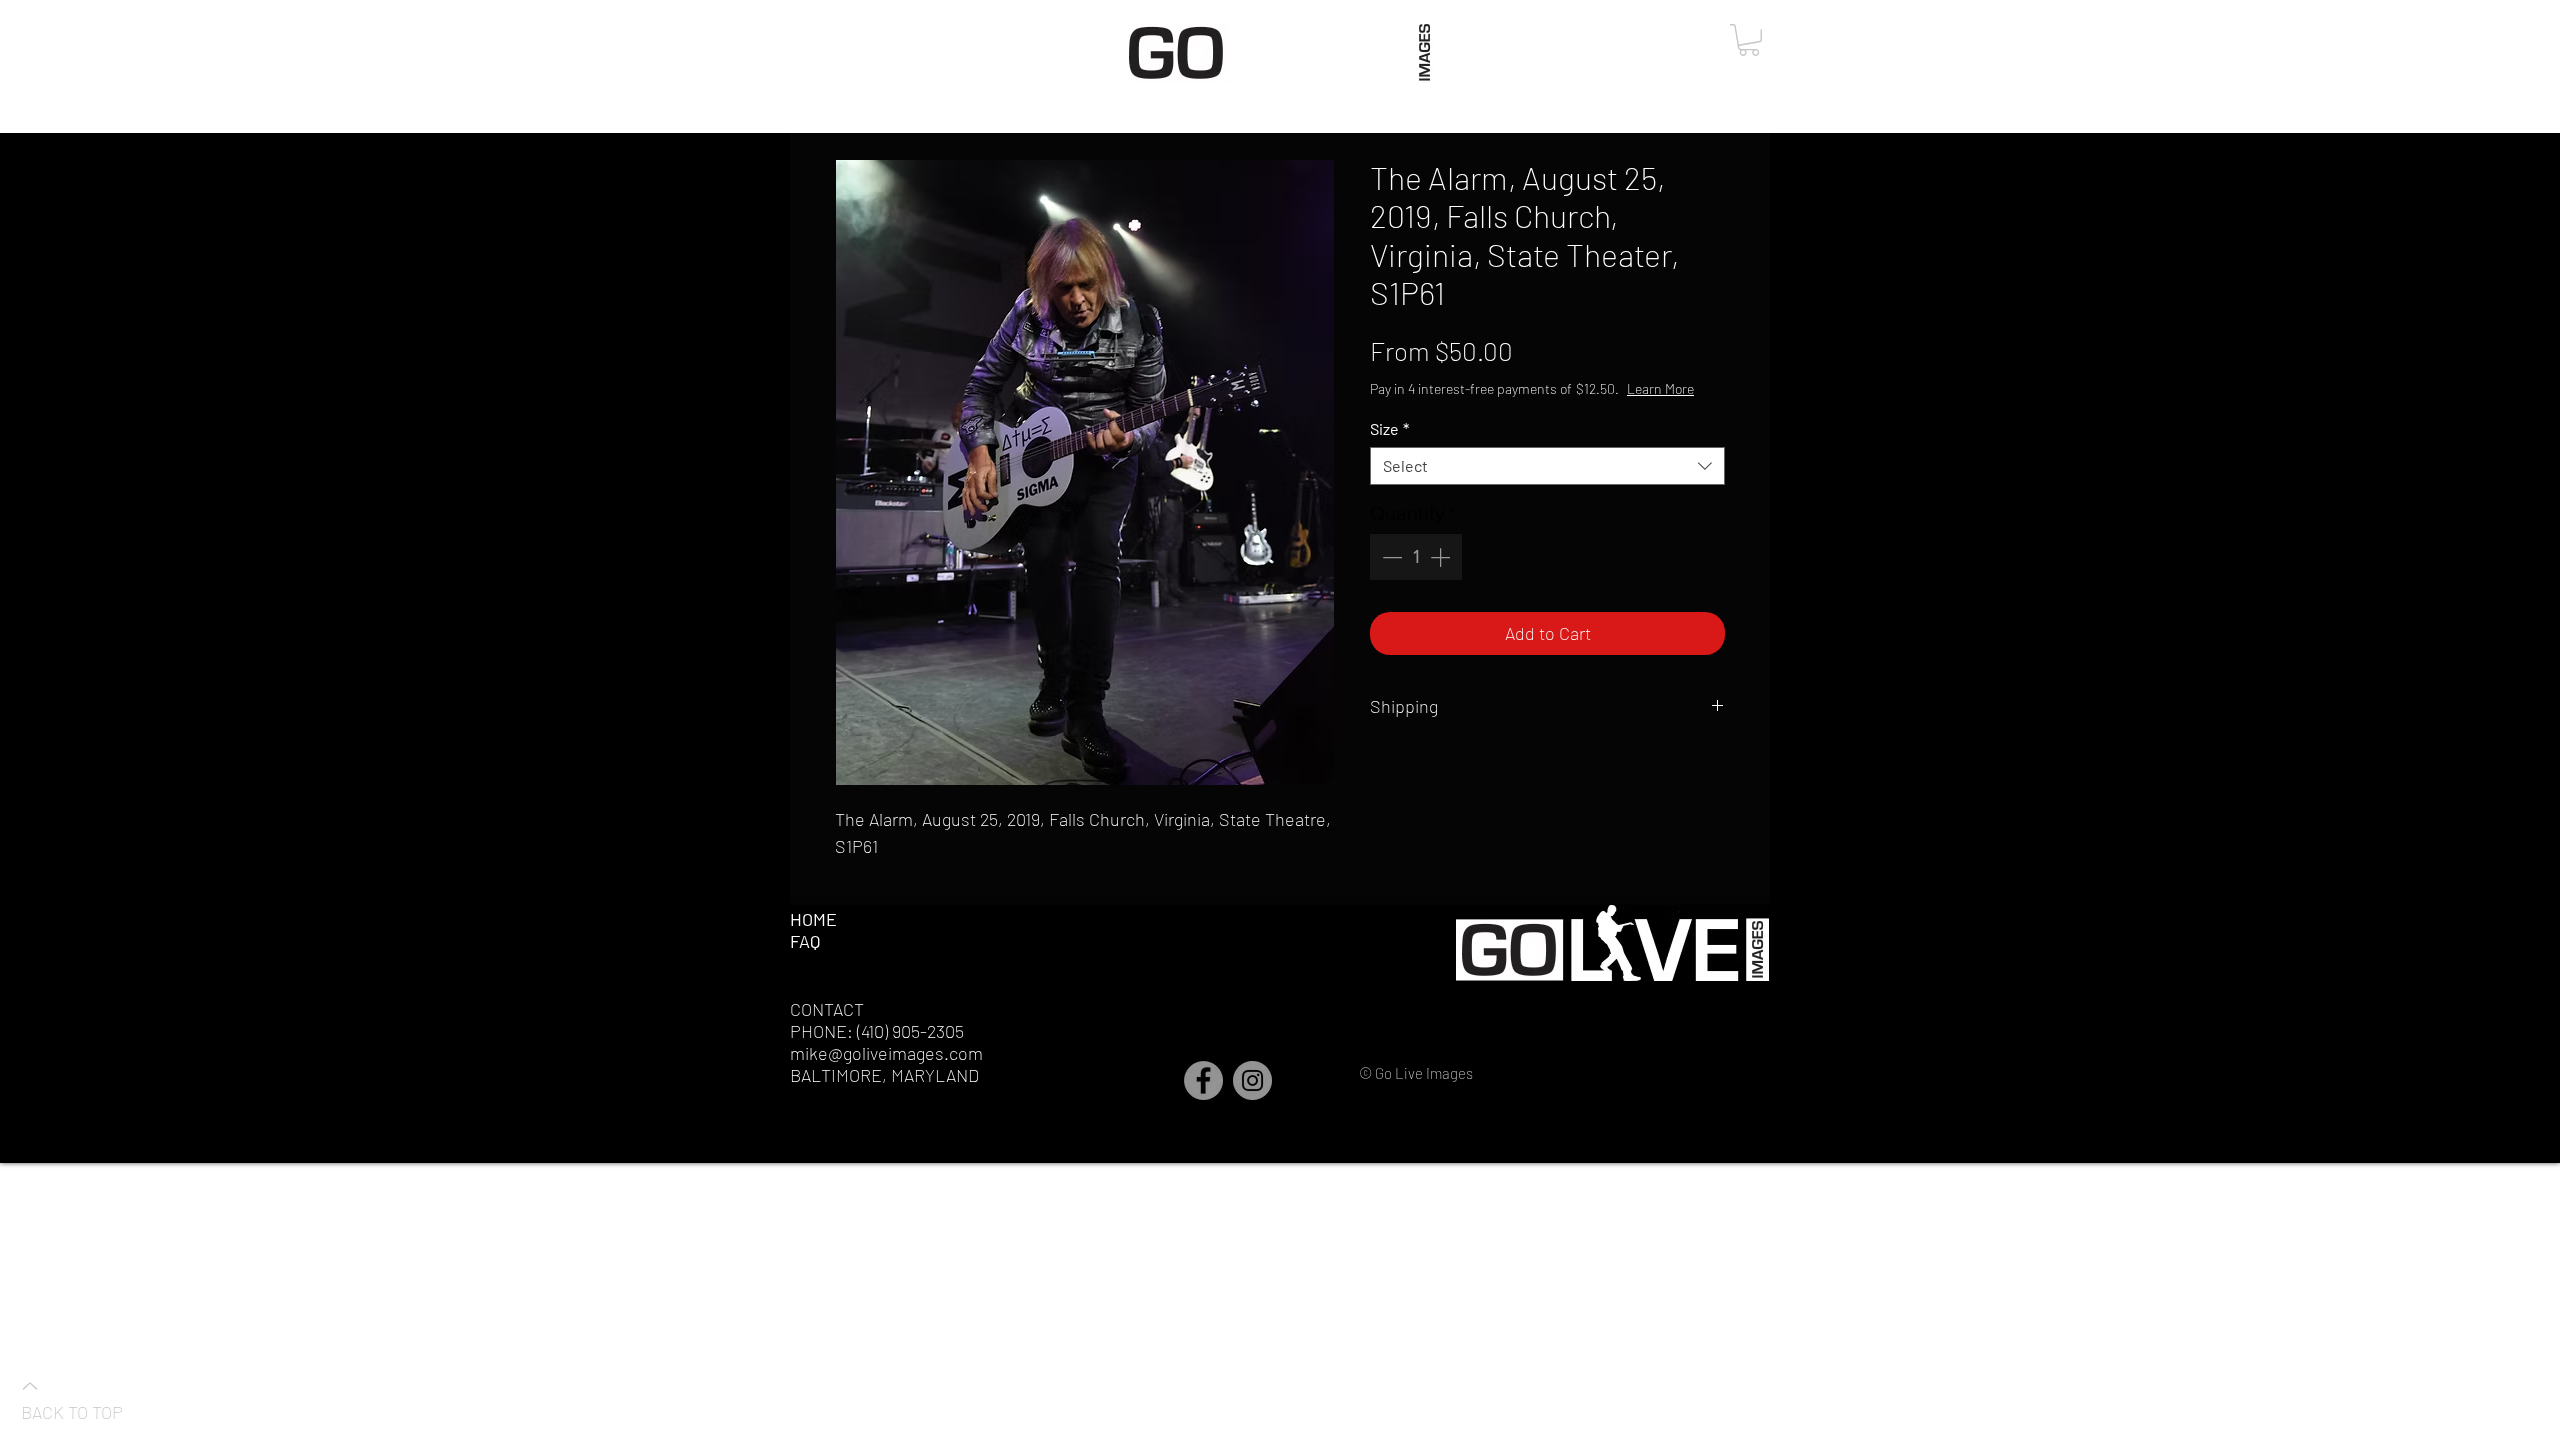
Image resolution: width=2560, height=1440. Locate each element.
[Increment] (1442, 557)
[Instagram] (1252, 1080)
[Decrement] (1390, 557)
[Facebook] (1203, 1080)
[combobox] (1547, 466)
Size (1389, 428)
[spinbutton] (1416, 557)
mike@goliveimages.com (886, 1053)
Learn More (1660, 388)
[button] (1749, 40)
